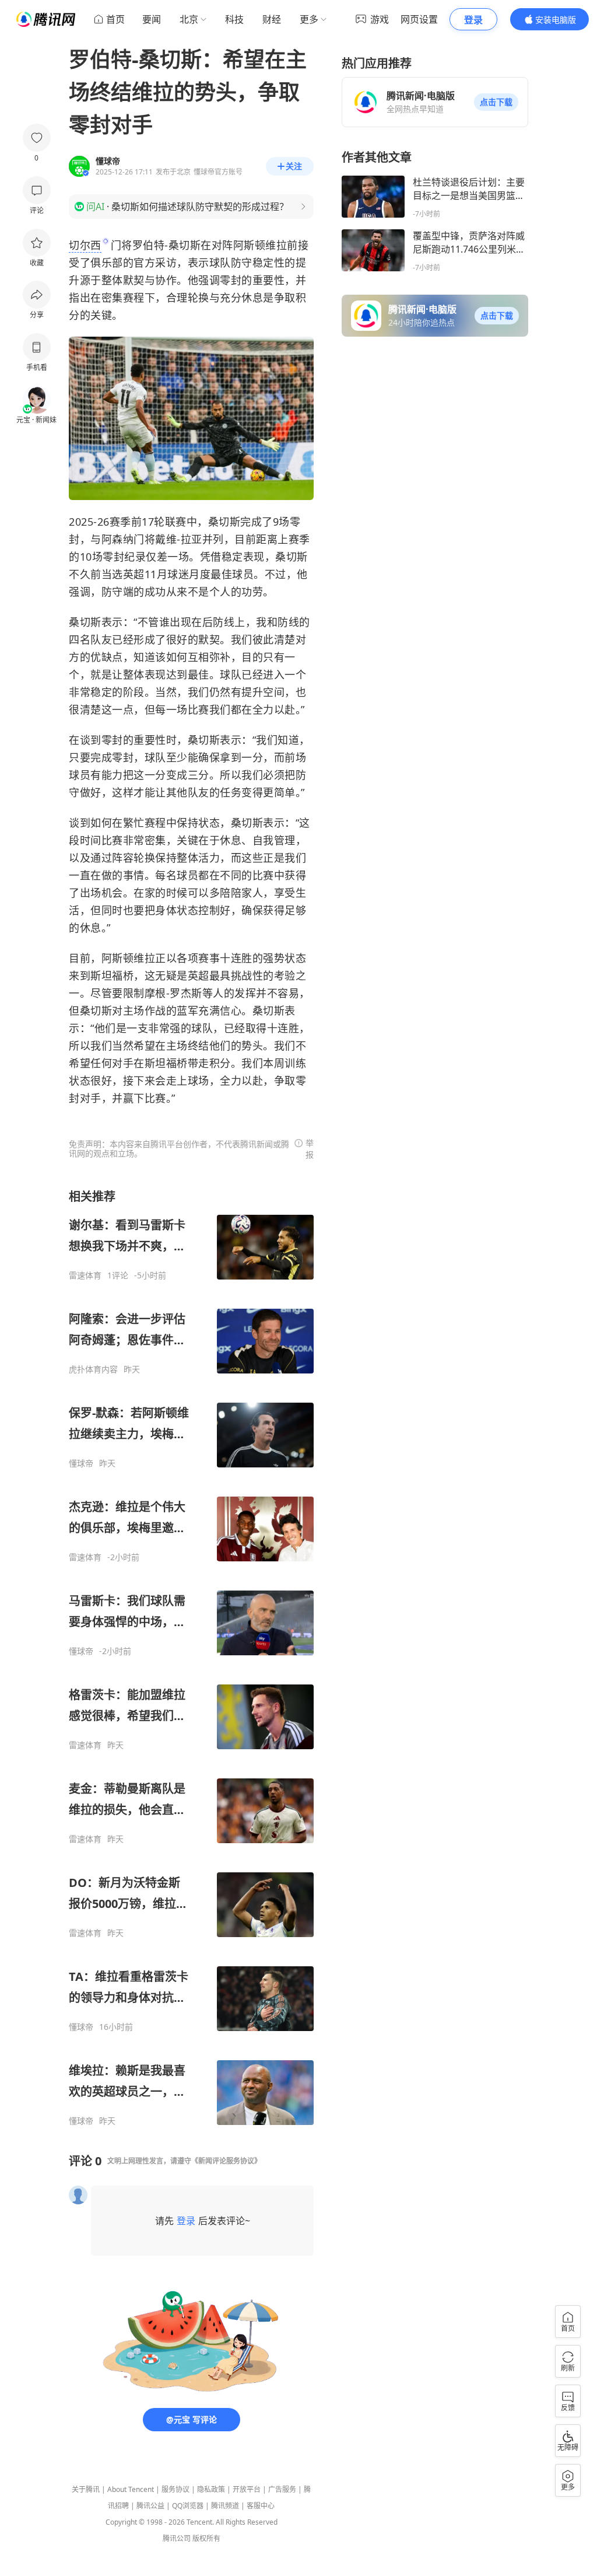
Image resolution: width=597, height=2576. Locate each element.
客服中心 (261, 2506)
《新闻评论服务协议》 (226, 2161)
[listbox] (191, 1657)
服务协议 (175, 2489)
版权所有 (206, 2538)
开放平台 (247, 2489)
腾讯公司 (177, 2538)
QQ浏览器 (188, 2506)
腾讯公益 (150, 2506)
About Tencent (131, 2489)
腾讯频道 (225, 2506)
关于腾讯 (86, 2489)
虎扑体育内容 (93, 1369)
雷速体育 (85, 1275)
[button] (496, 102)
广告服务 (282, 2489)
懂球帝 (81, 1463)
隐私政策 (211, 2489)
